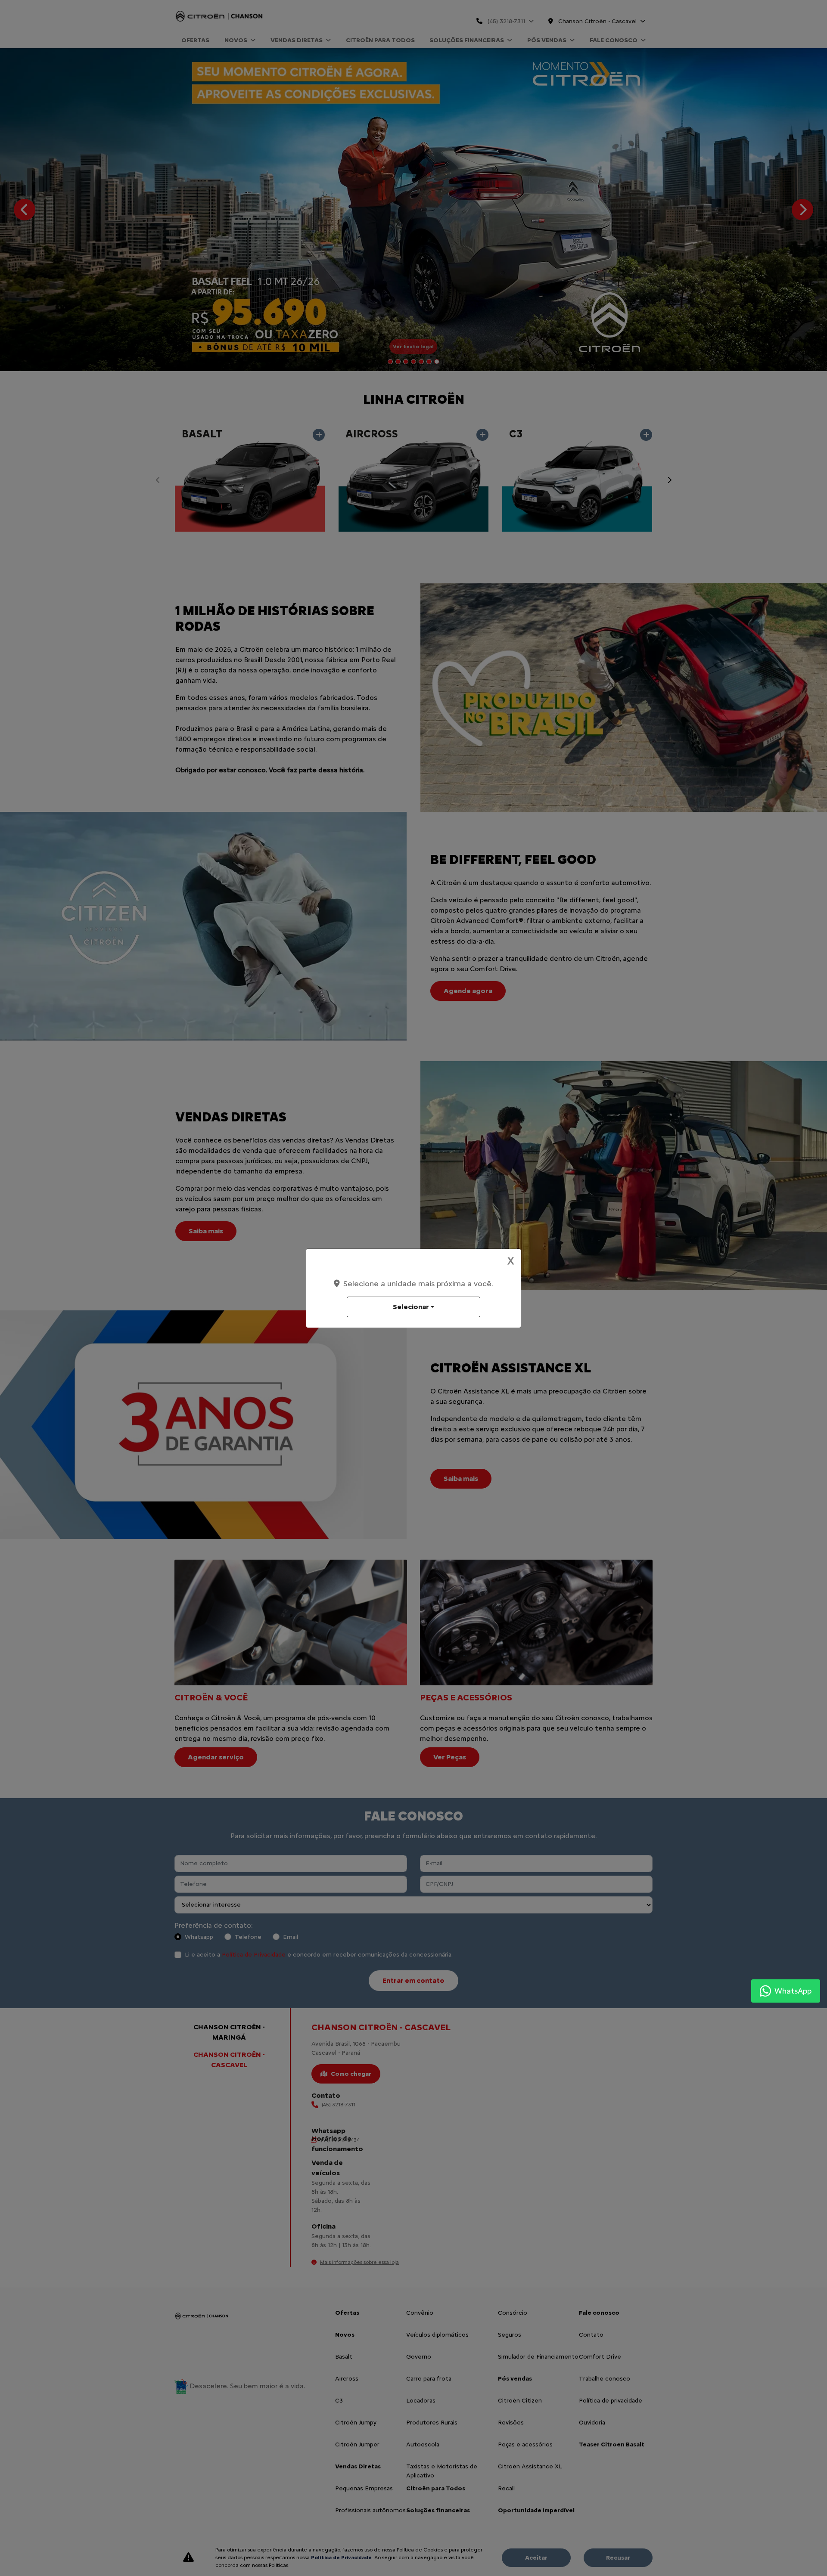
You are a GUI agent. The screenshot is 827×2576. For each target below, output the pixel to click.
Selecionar (411, 1307)
